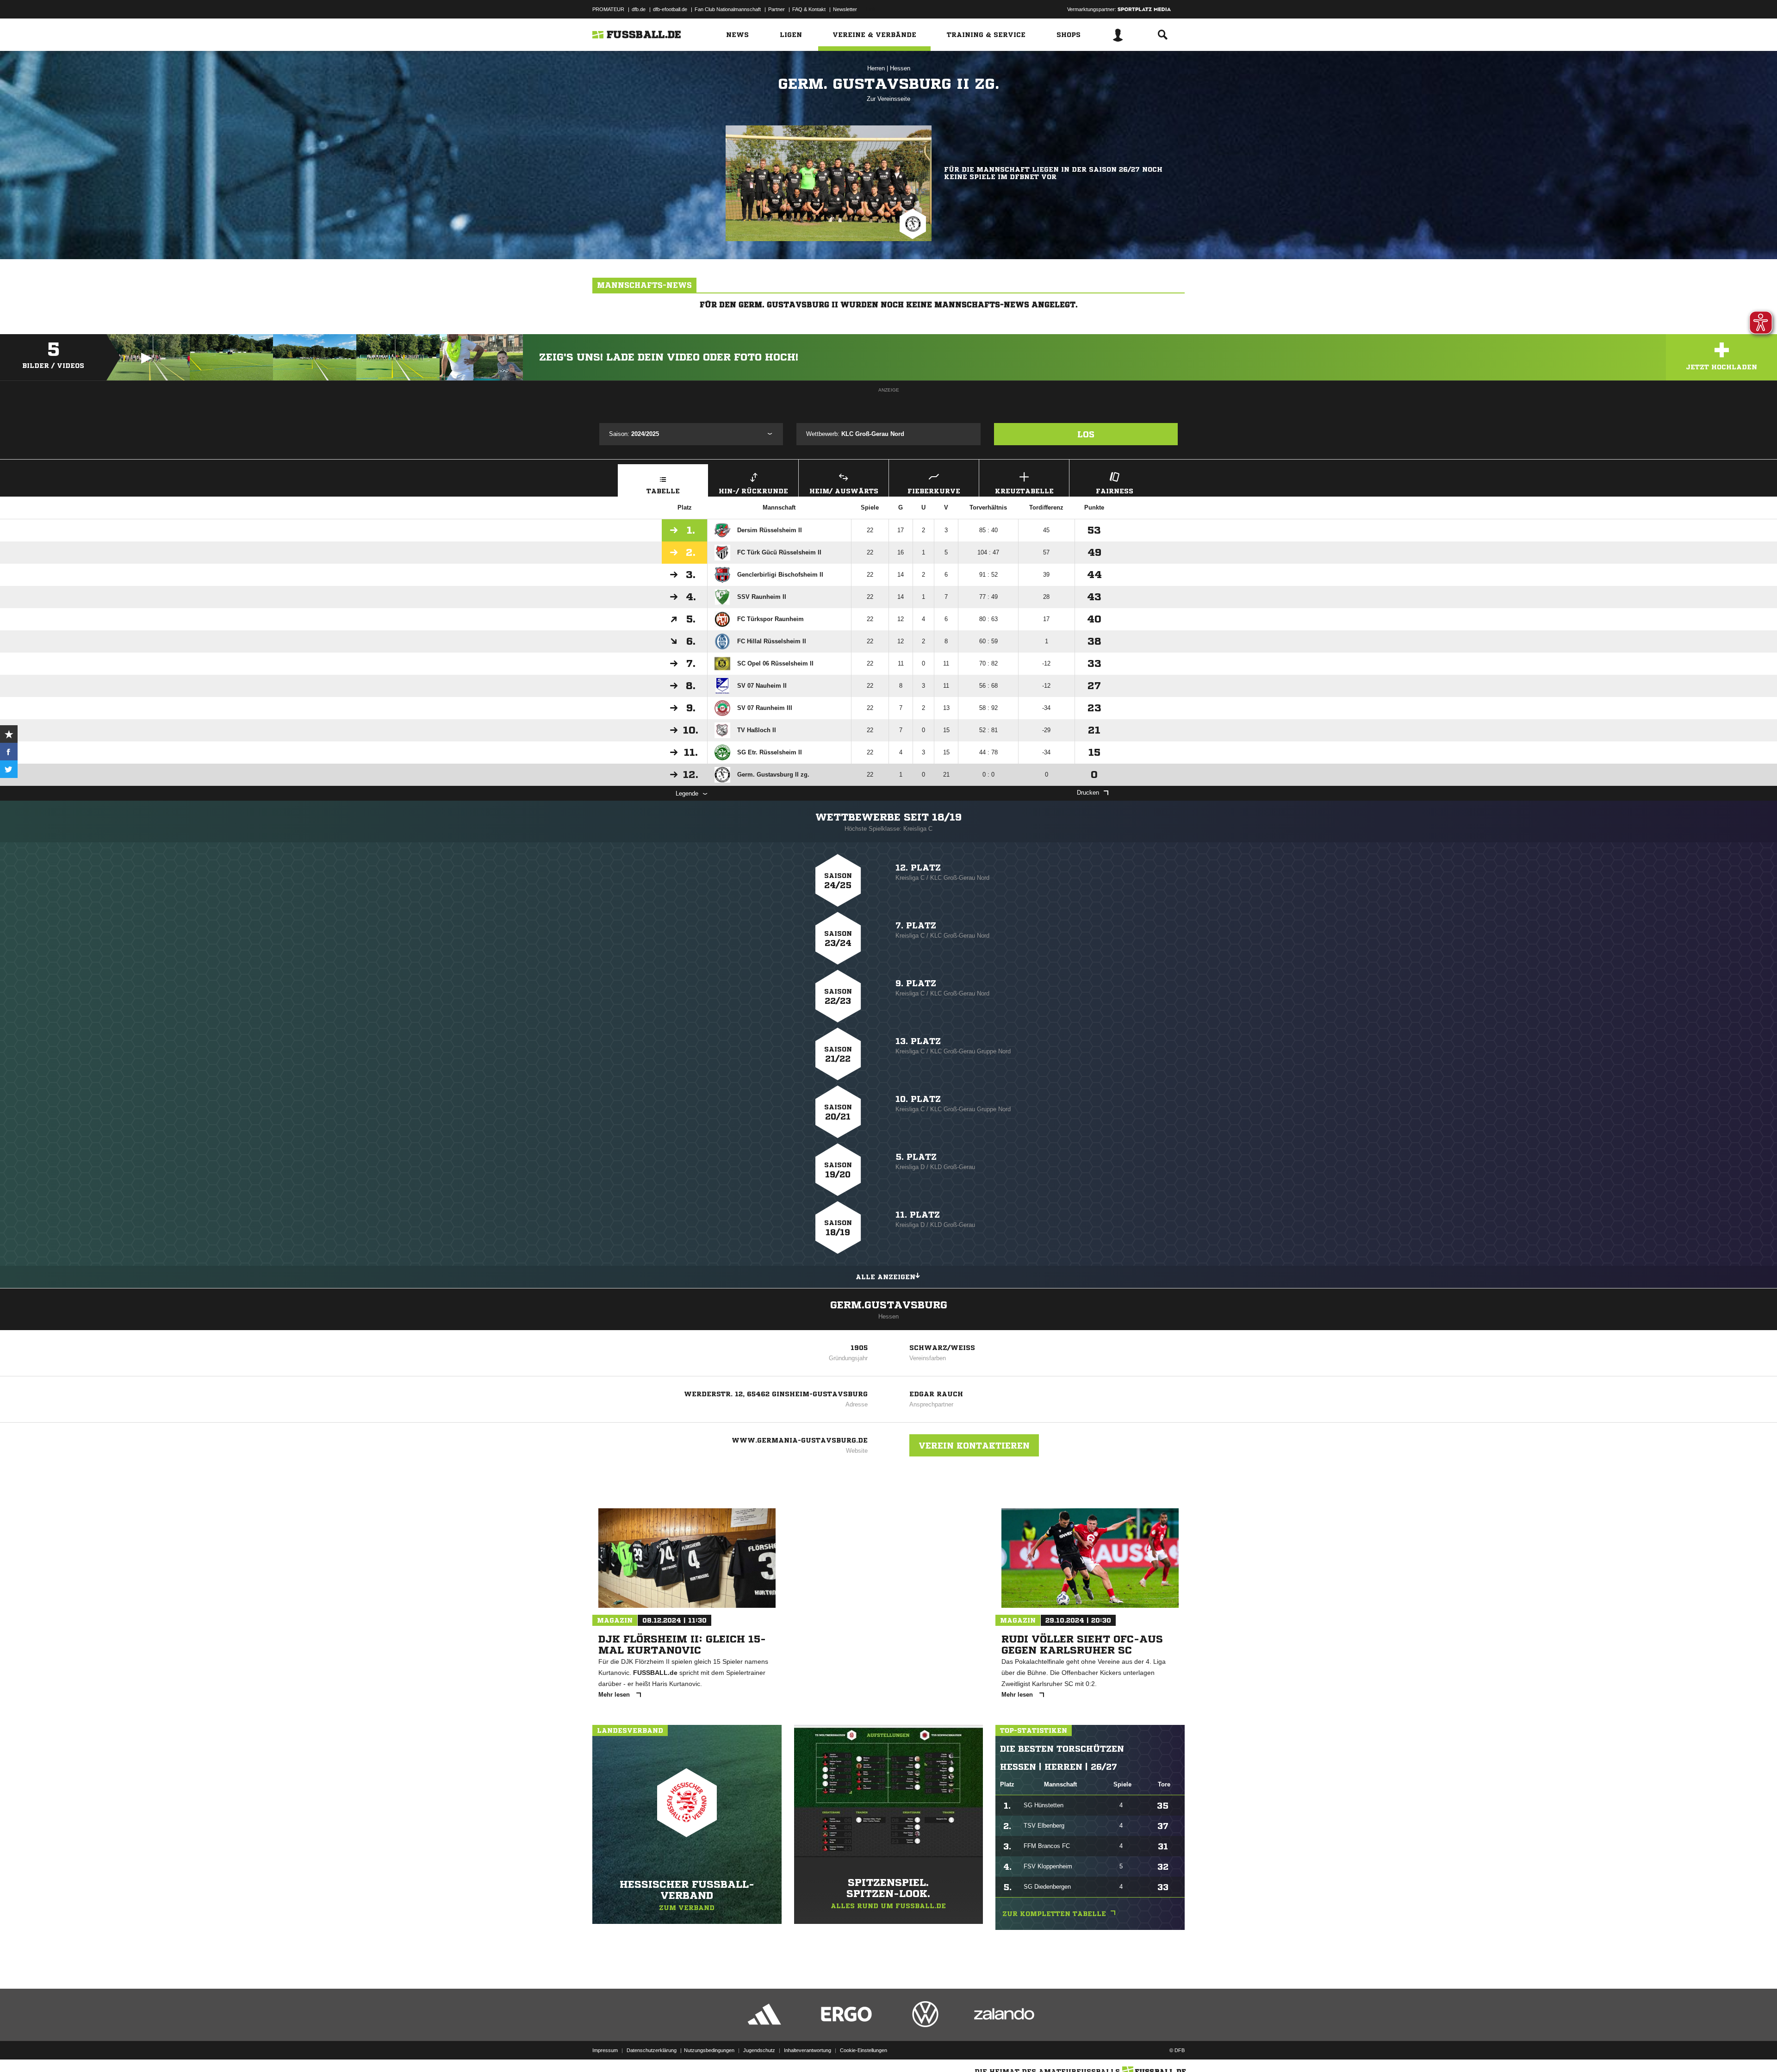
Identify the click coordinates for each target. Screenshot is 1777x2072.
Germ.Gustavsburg (889, 1305)
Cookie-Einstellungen (864, 2050)
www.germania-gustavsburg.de (800, 1440)
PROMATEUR (608, 9)
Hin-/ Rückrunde (753, 491)
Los (1086, 434)
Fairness (1115, 491)
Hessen (900, 68)
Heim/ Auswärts (844, 491)
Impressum (605, 2050)
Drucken (1088, 793)
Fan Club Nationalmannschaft (728, 9)
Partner (777, 9)
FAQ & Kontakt (809, 9)
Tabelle (663, 491)
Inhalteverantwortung (808, 2050)
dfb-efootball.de (670, 9)
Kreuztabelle (1024, 491)
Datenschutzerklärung (652, 2050)
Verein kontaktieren (974, 1445)
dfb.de (639, 9)
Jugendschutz (759, 2050)
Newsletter (845, 9)
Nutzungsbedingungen (709, 2050)
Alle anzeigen (885, 1277)
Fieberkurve (934, 491)
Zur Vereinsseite (888, 99)
